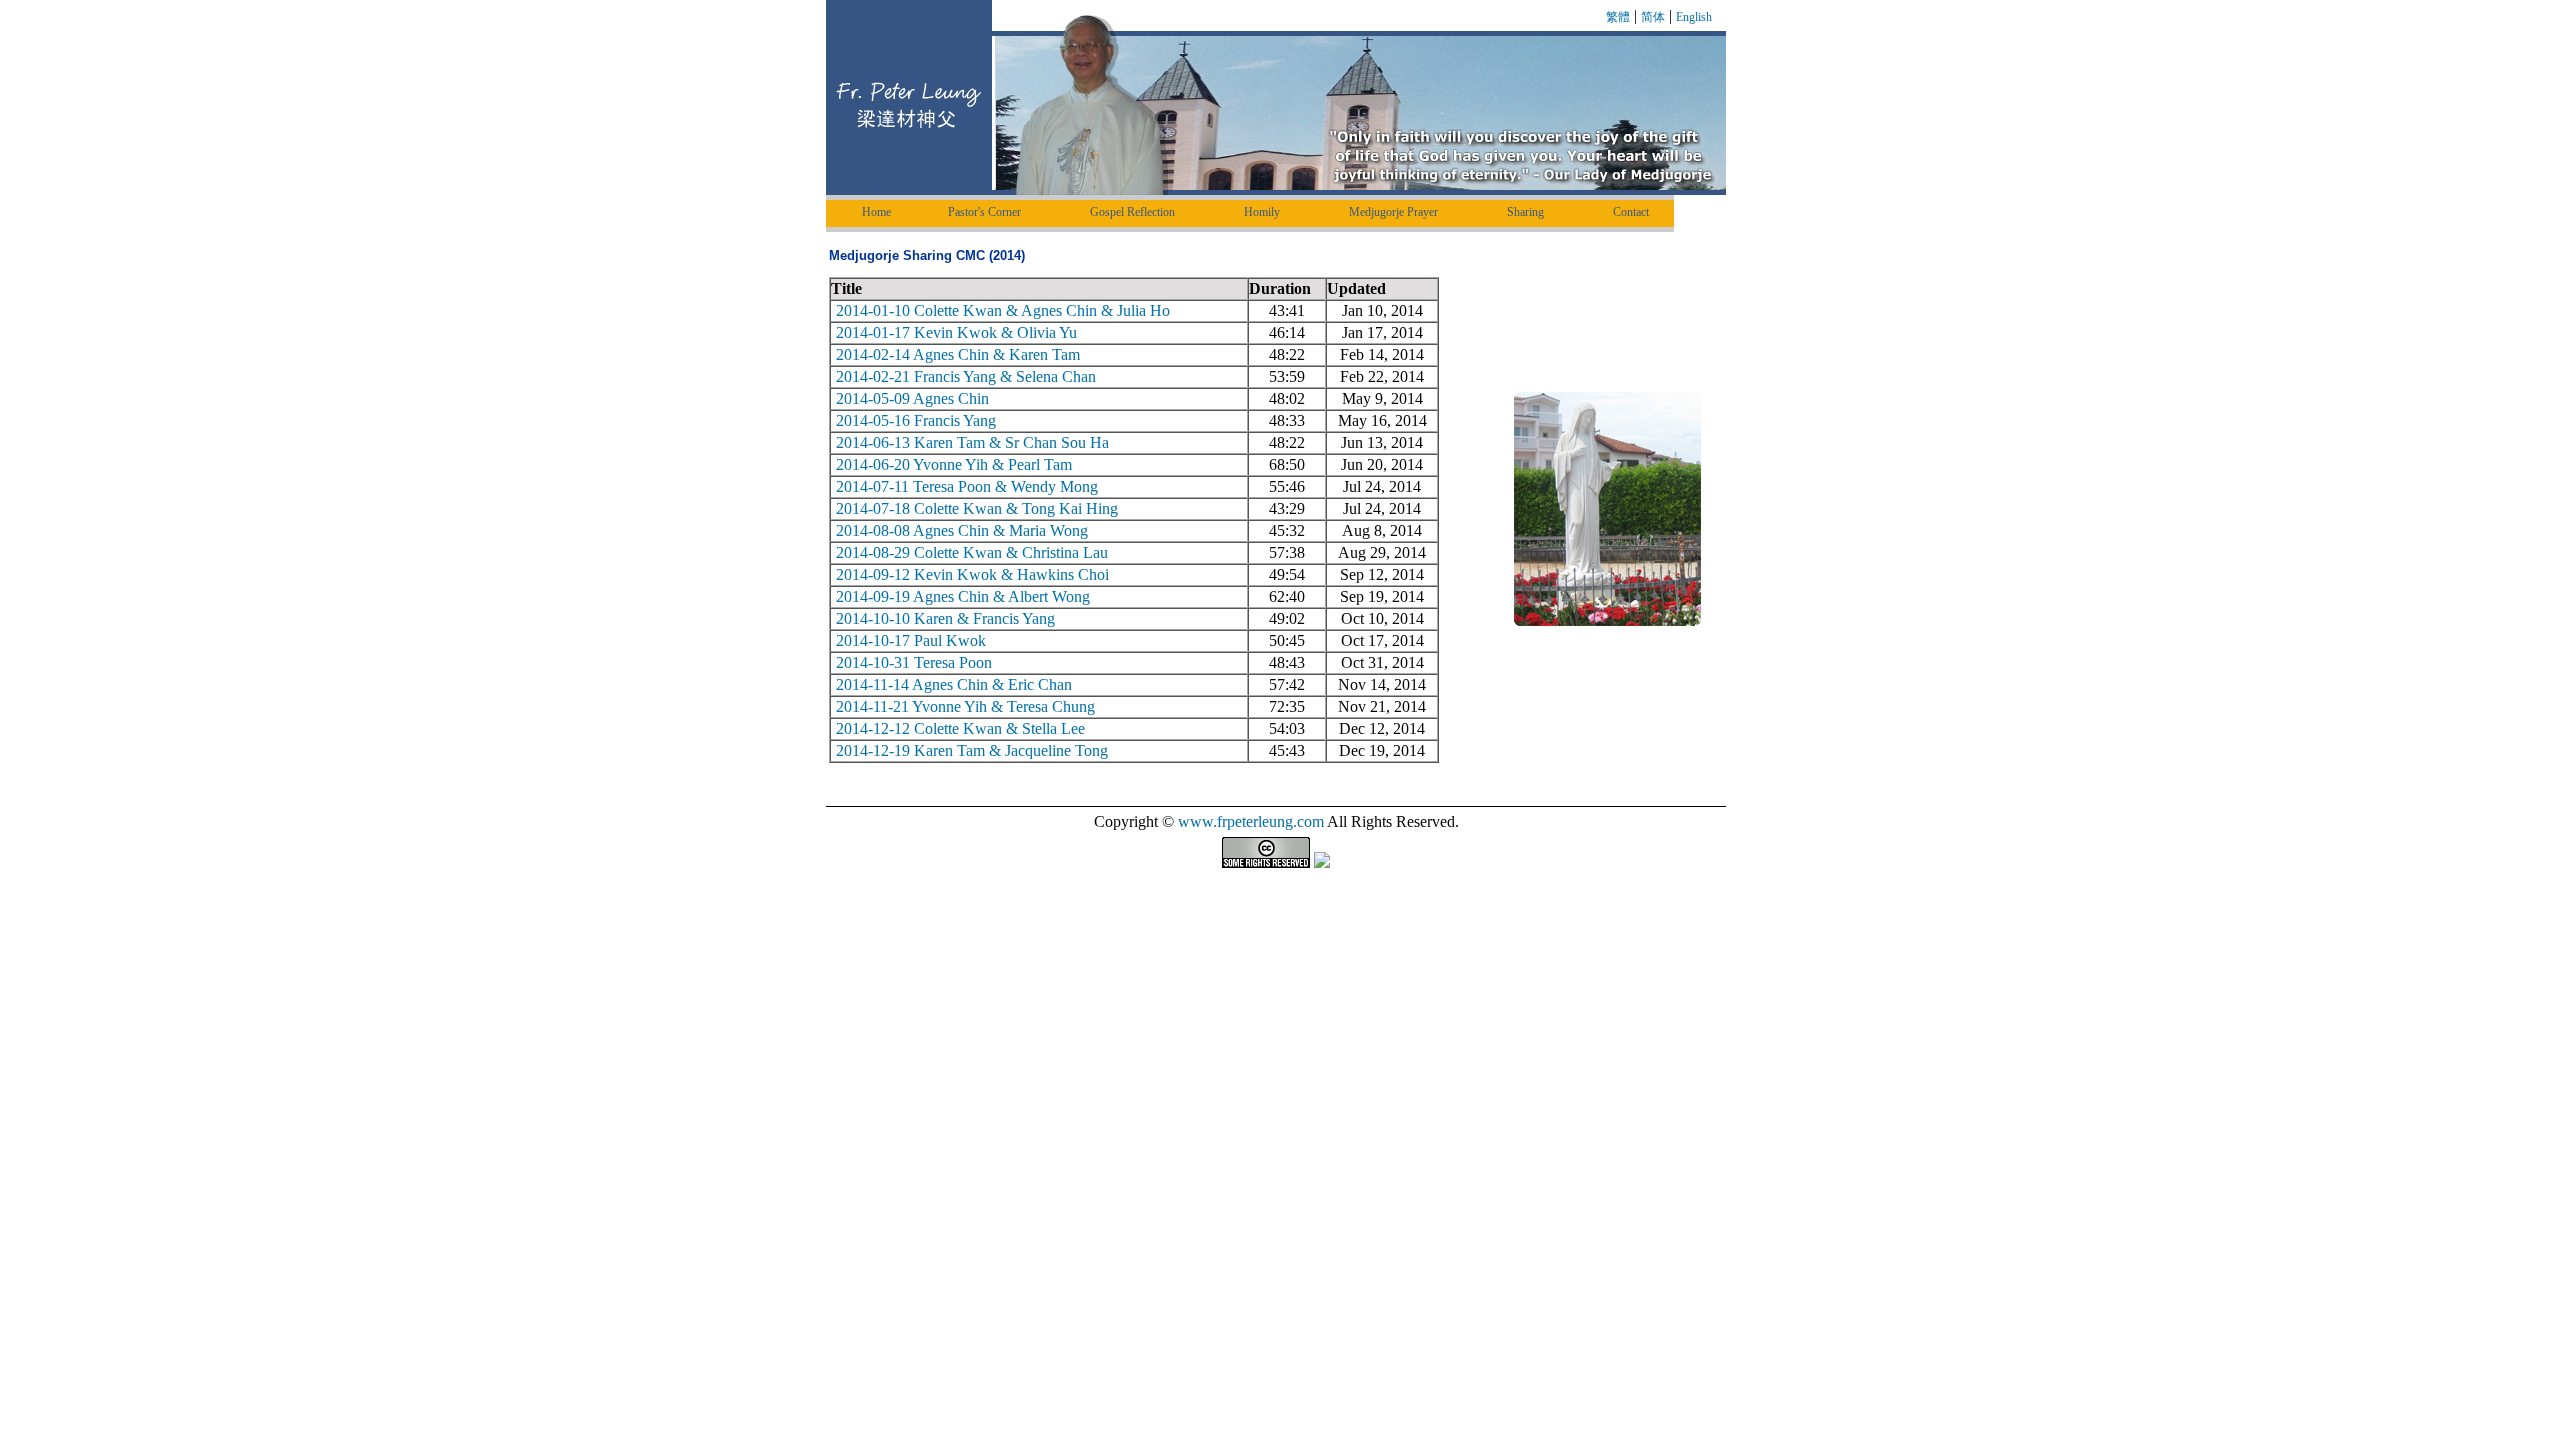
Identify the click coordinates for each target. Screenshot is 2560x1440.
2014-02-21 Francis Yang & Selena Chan (966, 376)
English (1694, 17)
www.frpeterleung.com (1251, 821)
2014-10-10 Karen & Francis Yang (945, 618)
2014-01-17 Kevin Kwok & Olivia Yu (956, 332)
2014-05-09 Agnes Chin (912, 398)
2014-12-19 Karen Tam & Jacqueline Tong (972, 750)
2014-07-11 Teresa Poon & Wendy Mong (967, 486)
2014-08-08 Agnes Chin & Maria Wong (962, 530)
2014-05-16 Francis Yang (916, 420)
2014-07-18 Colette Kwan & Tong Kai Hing (977, 508)
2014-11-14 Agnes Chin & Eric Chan (954, 684)
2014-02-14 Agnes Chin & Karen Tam (958, 354)
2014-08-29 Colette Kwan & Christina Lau (972, 552)
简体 (1653, 17)
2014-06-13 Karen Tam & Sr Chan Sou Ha (972, 442)
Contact (1631, 212)
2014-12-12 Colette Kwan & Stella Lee (960, 728)
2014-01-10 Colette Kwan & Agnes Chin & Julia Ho (1003, 310)
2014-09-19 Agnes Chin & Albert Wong (963, 596)
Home (876, 212)
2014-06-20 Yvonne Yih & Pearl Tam (954, 464)
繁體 (1618, 17)
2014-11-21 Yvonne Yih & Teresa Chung (965, 706)
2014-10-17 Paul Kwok (911, 640)
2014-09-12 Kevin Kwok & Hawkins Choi (972, 574)
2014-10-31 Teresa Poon (914, 662)
